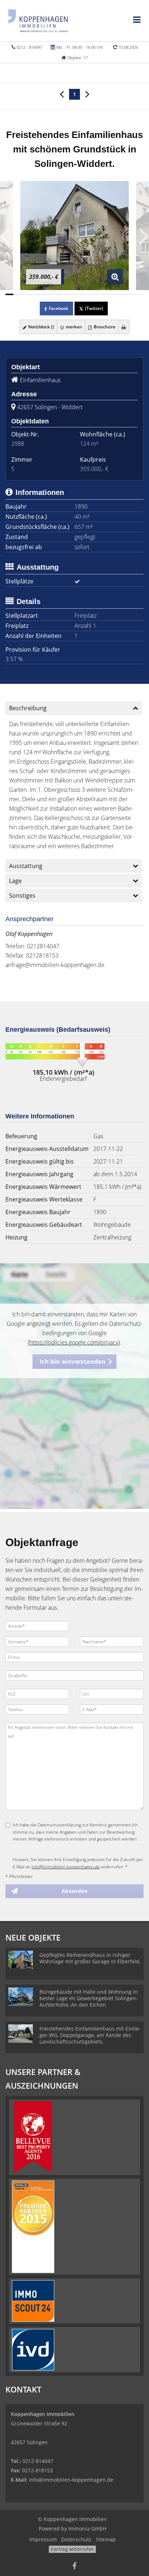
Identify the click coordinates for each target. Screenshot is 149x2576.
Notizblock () (41, 327)
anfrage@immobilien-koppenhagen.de (55, 965)
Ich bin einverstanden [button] (73, 1362)
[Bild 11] (91, 294)
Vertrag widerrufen (72, 2549)
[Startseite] (38, 21)
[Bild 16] (131, 294)
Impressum (43, 2539)
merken (73, 327)
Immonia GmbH (87, 2528)
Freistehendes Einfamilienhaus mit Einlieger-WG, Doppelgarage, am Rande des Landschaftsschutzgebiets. (90, 2035)
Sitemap (106, 2539)
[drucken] (124, 327)
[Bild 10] (82, 294)
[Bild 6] (50, 294)
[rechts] (87, 94)
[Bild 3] (26, 294)
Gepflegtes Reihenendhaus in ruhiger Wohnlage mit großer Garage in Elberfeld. (90, 1958)
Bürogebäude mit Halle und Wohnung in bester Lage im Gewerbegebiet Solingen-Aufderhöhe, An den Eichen (89, 1998)
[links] (62, 94)
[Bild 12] (99, 294)
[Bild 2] (17, 294)
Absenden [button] (74, 1891)
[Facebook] (74, 2567)
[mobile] (137, 20)
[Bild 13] (107, 294)
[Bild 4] (34, 294)
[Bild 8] (66, 294)
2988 (18, 444)
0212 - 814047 (29, 47)
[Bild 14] (115, 294)
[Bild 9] (74, 294)
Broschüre (104, 327)
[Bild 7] (58, 294)
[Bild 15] (123, 294)
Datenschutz (76, 2539)
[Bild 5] (42, 294)
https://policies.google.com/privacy (74, 1342)
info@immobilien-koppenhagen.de (66, 1867)
